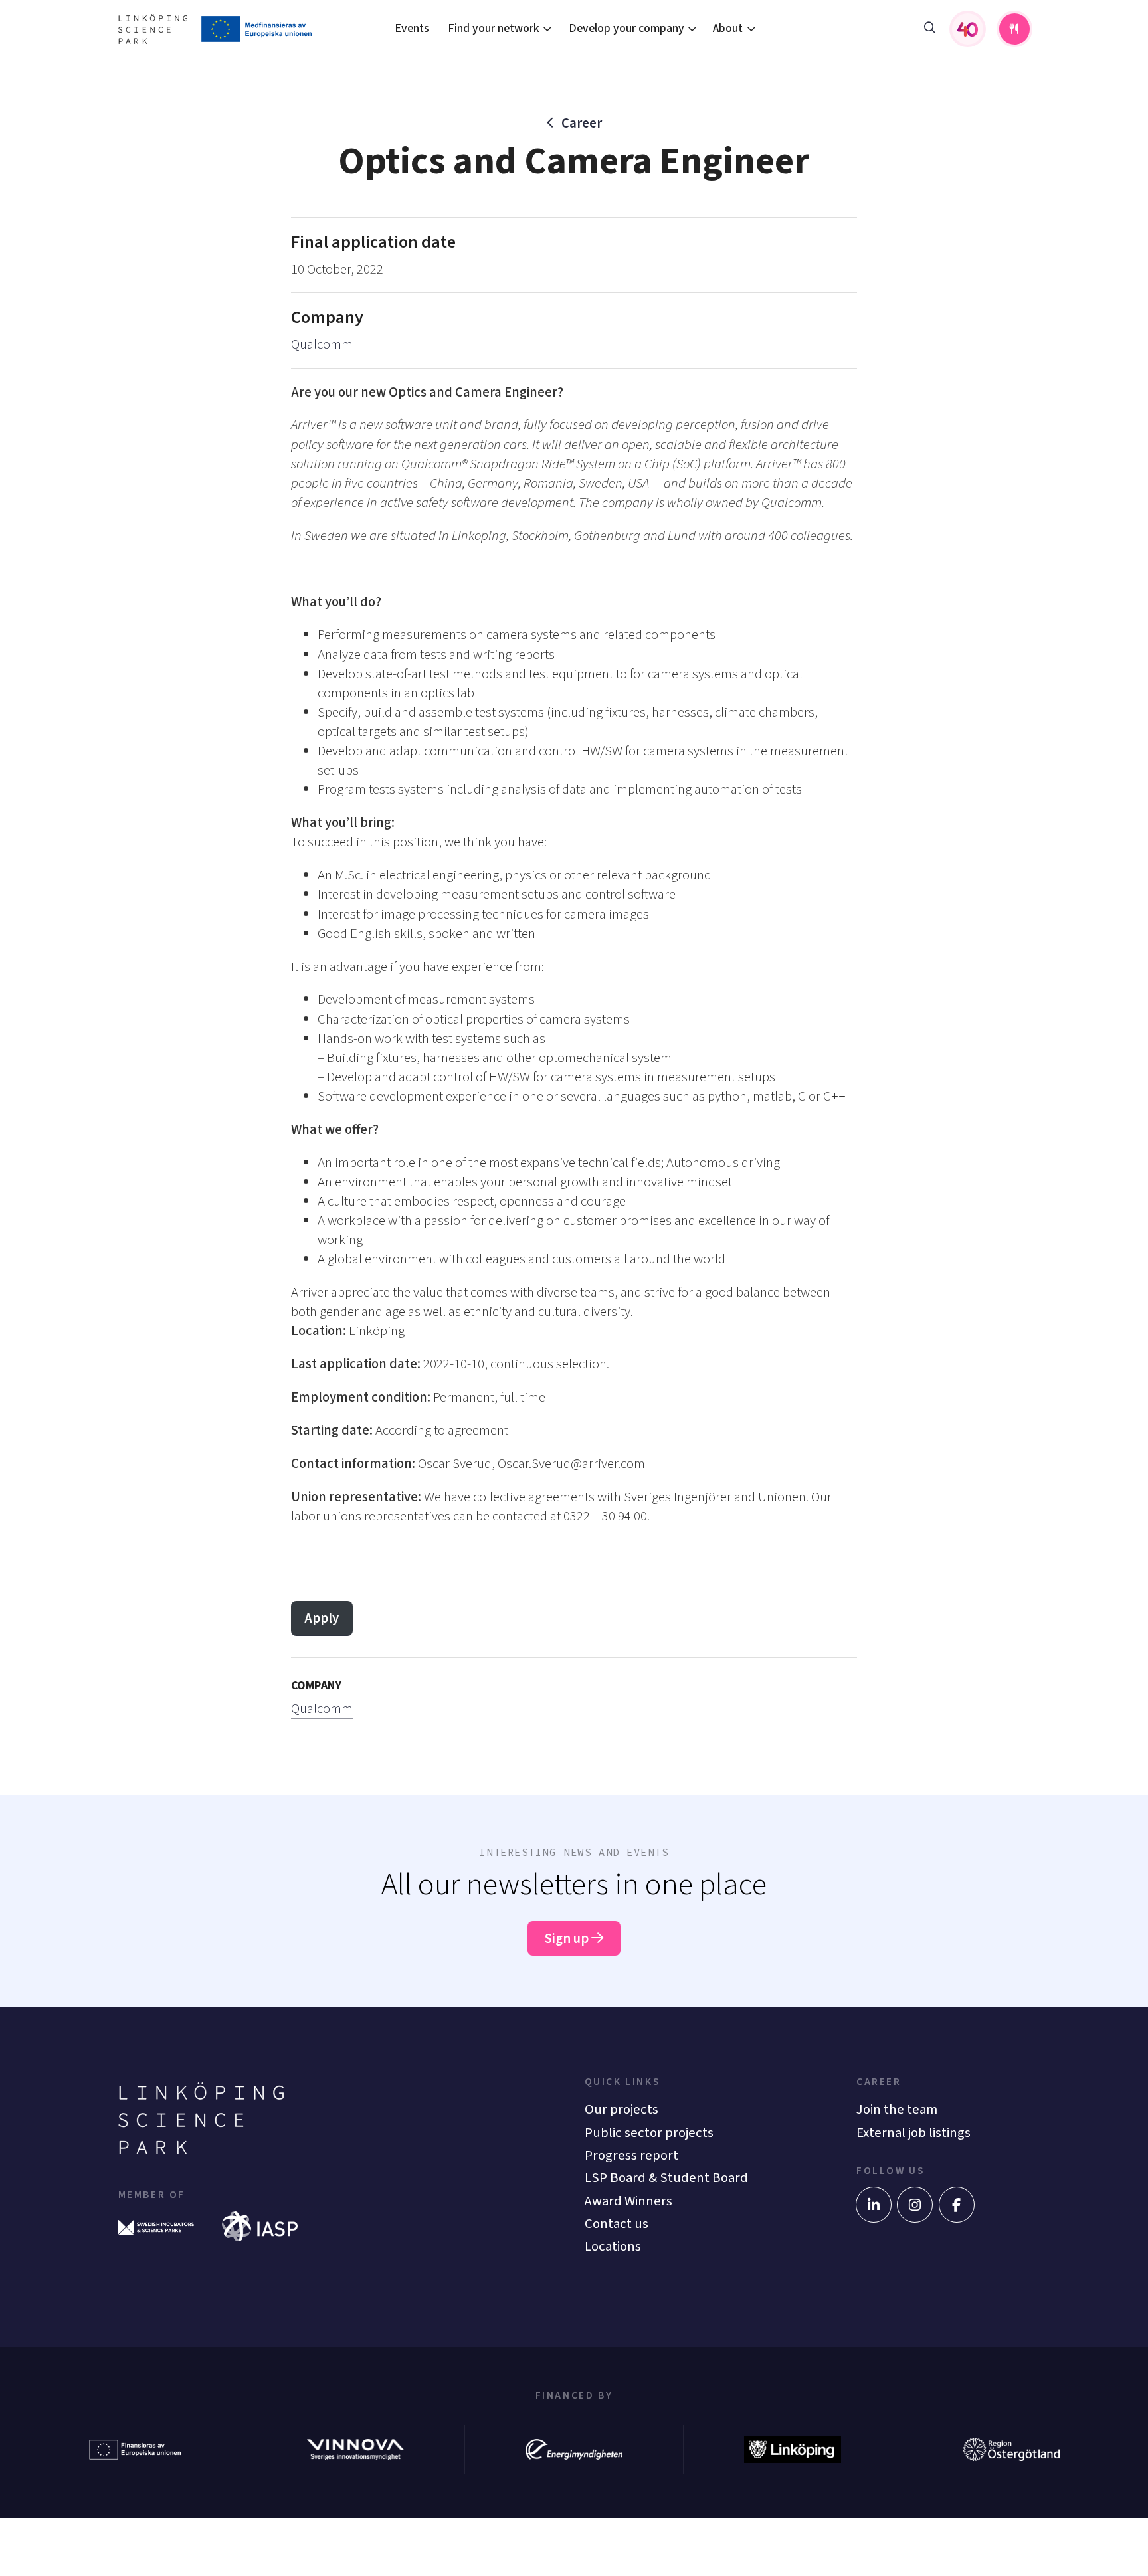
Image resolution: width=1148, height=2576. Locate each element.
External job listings (913, 2133)
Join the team (897, 2109)
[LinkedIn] (874, 2205)
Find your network (494, 28)
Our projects (622, 2109)
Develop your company (626, 28)
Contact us (617, 2224)
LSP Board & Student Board (666, 2178)
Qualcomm (322, 344)
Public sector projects (649, 2133)
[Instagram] (915, 2205)
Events (412, 28)
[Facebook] (957, 2205)
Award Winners (628, 2201)
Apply (322, 1618)
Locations (613, 2246)
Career (582, 123)
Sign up (568, 1939)
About (728, 28)
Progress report (631, 2155)
